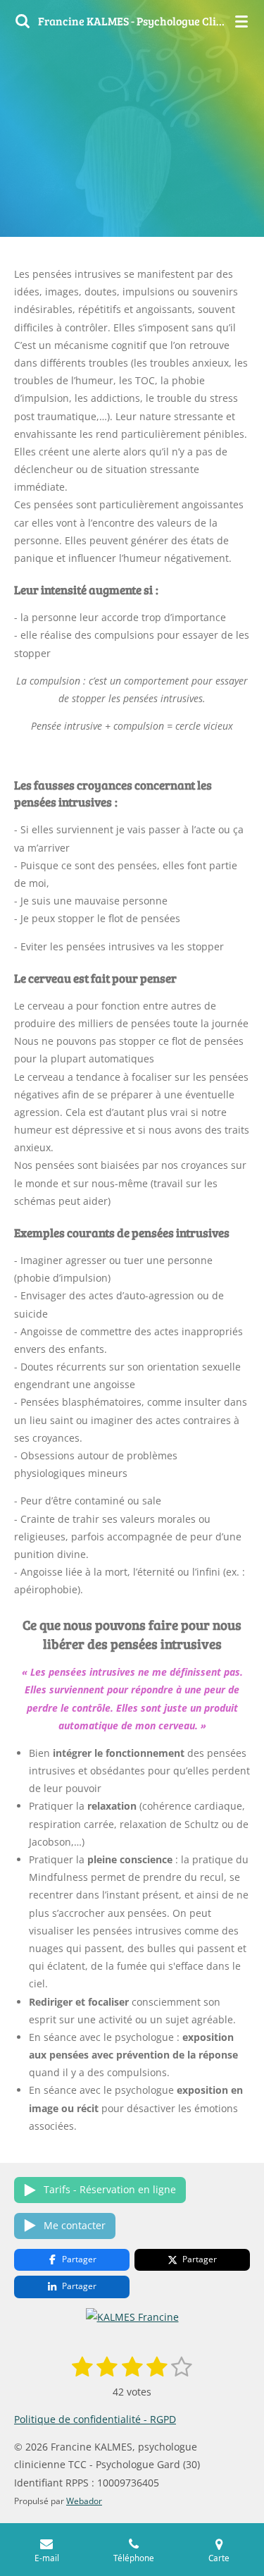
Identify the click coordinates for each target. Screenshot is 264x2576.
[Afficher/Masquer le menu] (241, 21)
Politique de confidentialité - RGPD (95, 2419)
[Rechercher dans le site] (23, 21)
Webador (84, 2501)
